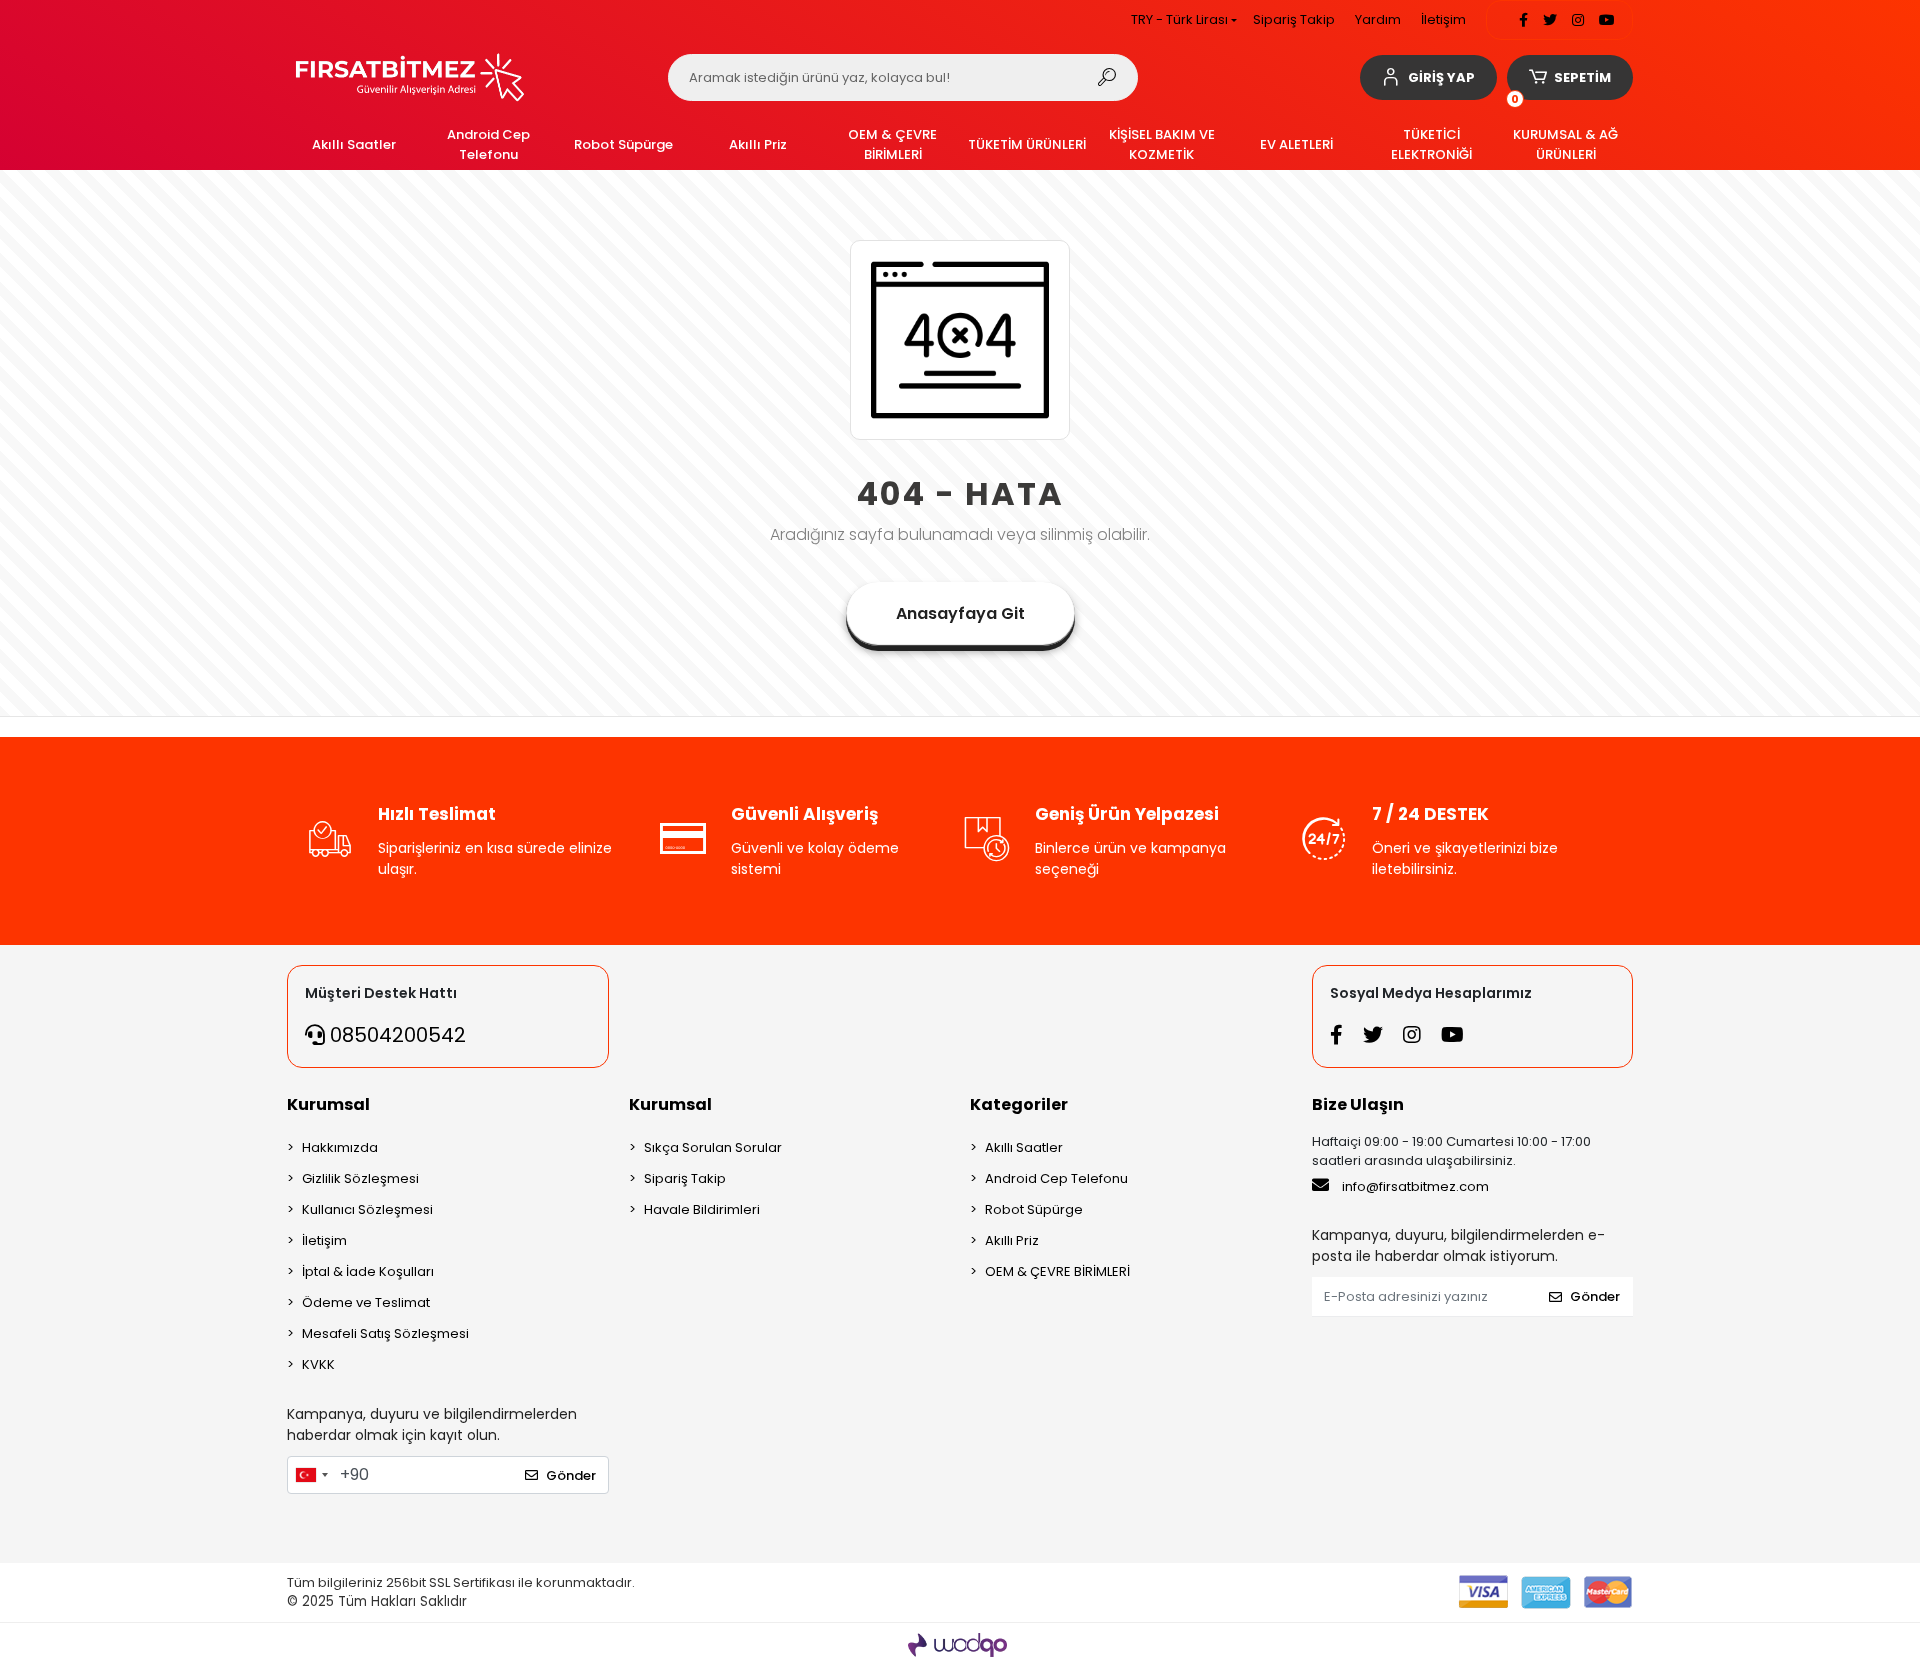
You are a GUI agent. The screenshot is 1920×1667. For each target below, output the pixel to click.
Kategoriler (1019, 1104)
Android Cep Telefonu (1056, 1178)
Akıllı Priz (1012, 1240)
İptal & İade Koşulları (368, 1271)
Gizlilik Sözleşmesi (360, 1178)
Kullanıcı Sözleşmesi (367, 1209)
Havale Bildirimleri (702, 1209)
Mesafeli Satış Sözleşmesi (385, 1333)
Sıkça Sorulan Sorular (713, 1147)
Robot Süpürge (1034, 1209)
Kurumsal (328, 1104)
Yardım (1378, 19)
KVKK (318, 1364)
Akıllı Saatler (1024, 1147)
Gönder (571, 1475)
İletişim (1443, 19)
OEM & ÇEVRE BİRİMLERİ (1057, 1271)
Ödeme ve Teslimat (366, 1302)
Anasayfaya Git (960, 613)
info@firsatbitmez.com (1415, 1186)
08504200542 (395, 1035)
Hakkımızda (340, 1147)
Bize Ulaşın (1358, 1104)
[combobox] (311, 1475)
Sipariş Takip (1294, 19)
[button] (1428, 77)
